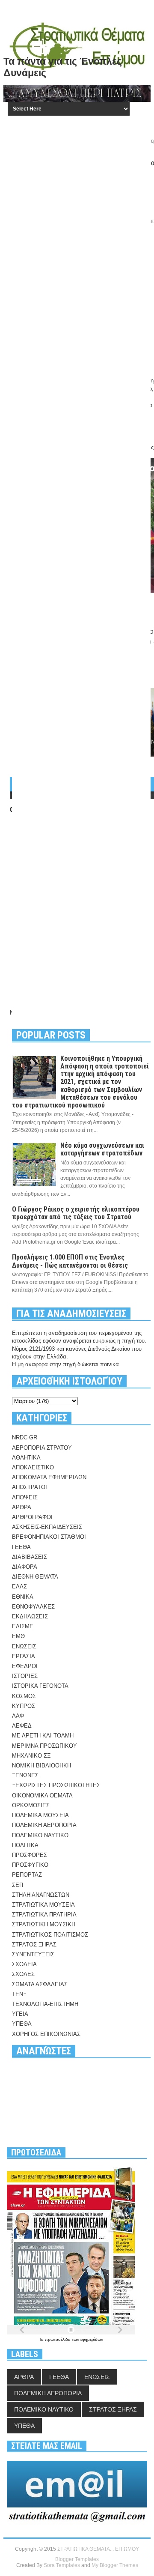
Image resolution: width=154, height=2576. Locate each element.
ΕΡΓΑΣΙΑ (24, 1656)
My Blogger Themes (115, 2565)
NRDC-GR (25, 1437)
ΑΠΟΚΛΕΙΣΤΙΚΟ (33, 1467)
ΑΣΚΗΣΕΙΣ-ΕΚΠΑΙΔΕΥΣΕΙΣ (47, 1527)
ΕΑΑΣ (19, 1586)
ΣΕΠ (18, 1885)
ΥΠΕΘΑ (22, 2024)
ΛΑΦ (18, 1716)
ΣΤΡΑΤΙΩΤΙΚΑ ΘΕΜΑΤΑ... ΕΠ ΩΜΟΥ (98, 2549)
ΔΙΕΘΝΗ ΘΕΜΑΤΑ (35, 1577)
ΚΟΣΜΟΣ (24, 1696)
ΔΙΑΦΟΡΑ (25, 1567)
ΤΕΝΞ (19, 1994)
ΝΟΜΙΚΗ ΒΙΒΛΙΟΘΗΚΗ (41, 1766)
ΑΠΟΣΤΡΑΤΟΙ (30, 1487)
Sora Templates (62, 2565)
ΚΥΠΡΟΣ (24, 1706)
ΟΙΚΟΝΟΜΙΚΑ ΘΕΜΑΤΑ (42, 1795)
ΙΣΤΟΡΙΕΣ (25, 1676)
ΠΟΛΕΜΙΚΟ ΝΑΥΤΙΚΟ (40, 1835)
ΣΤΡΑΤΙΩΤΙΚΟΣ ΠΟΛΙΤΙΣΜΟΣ (50, 1935)
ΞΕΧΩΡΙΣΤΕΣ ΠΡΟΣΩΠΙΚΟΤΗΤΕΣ (56, 1785)
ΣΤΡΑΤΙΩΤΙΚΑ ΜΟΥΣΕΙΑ (43, 1905)
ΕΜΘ (18, 1636)
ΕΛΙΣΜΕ (23, 1626)
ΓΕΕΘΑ (21, 1547)
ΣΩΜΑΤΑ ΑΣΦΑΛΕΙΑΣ (40, 1984)
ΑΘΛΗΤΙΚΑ (26, 1458)
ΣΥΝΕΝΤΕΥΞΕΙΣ (33, 1954)
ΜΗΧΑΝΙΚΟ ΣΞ (31, 1756)
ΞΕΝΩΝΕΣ (25, 1775)
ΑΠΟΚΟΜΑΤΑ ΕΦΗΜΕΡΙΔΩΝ (49, 1477)
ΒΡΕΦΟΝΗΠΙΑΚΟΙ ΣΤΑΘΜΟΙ (49, 1537)
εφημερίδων (92, 2339)
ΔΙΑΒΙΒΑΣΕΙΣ (30, 1557)
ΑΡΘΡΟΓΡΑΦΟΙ (32, 1517)
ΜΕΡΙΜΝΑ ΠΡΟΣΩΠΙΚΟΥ (44, 1746)
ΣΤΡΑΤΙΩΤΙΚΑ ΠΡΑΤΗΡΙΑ (44, 1915)
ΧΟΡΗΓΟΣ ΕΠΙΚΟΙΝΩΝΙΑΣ (46, 2034)
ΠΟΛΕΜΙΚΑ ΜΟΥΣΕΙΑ (40, 1815)
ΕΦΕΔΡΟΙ (25, 1666)
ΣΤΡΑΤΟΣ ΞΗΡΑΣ (34, 1945)
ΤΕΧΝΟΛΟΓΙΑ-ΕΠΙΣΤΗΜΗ (45, 2004)
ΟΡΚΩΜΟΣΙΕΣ (31, 1805)
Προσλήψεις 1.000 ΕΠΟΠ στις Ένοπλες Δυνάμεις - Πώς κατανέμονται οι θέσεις (70, 1261)
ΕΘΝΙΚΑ (23, 1597)
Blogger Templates (77, 2559)
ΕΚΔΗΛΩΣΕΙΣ (30, 1616)
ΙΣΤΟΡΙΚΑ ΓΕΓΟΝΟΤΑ (40, 1686)
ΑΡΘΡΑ (22, 1507)
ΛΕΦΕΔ (22, 1726)
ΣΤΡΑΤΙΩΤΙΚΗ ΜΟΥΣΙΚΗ (44, 1924)
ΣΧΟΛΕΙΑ (24, 1964)
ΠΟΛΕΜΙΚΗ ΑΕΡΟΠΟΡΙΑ (44, 1825)
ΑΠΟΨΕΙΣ (25, 1497)
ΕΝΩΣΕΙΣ (24, 1646)
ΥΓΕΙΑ (20, 2014)
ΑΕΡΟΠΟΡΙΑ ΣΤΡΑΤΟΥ (42, 1448)
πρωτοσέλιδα (58, 2339)
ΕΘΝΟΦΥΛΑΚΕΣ (33, 1607)
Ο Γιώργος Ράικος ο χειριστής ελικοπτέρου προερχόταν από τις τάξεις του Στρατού (76, 1213)
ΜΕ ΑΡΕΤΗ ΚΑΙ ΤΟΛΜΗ (43, 1736)
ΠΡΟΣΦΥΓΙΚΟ (30, 1865)
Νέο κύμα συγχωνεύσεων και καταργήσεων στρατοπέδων (102, 1149)
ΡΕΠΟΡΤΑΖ (27, 1875)
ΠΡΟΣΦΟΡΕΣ (30, 1855)
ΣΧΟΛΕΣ (23, 1974)
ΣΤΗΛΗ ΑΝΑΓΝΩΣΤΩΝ (41, 1895)
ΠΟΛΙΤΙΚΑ (25, 1845)
